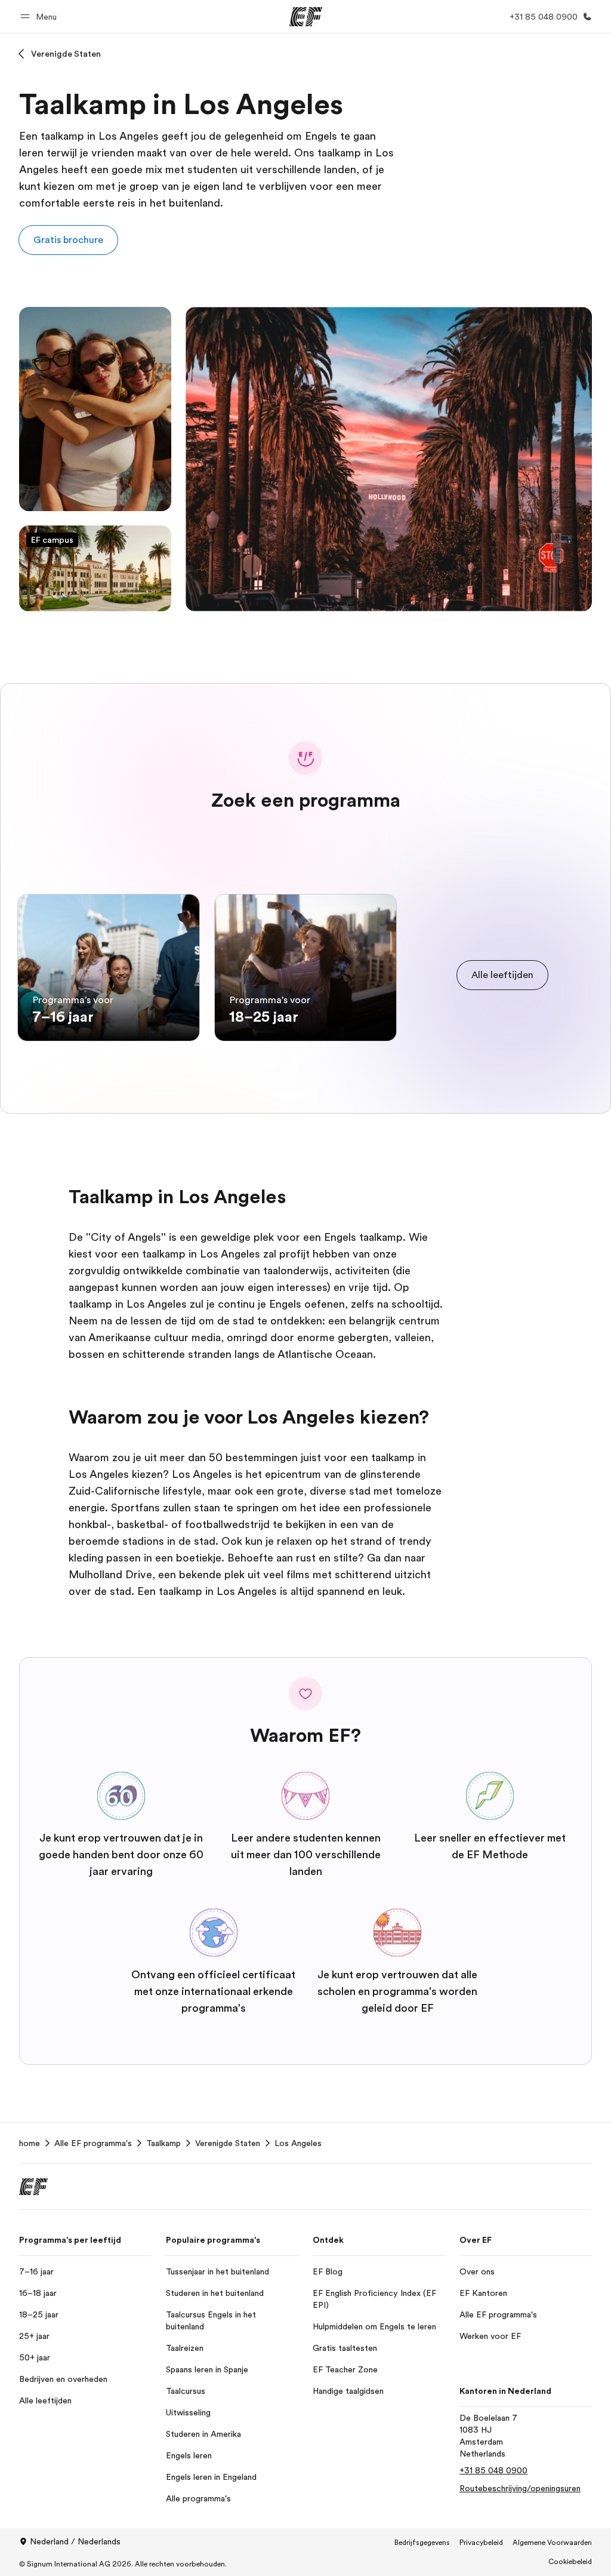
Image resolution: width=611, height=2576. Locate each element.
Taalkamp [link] (163, 2143)
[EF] (306, 17)
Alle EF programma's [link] (93, 2143)
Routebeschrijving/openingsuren (520, 2488)
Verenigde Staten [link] (228, 2143)
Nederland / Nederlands (75, 2541)
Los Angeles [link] (298, 2143)
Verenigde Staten (66, 54)
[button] (40, 16)
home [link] (30, 2143)
